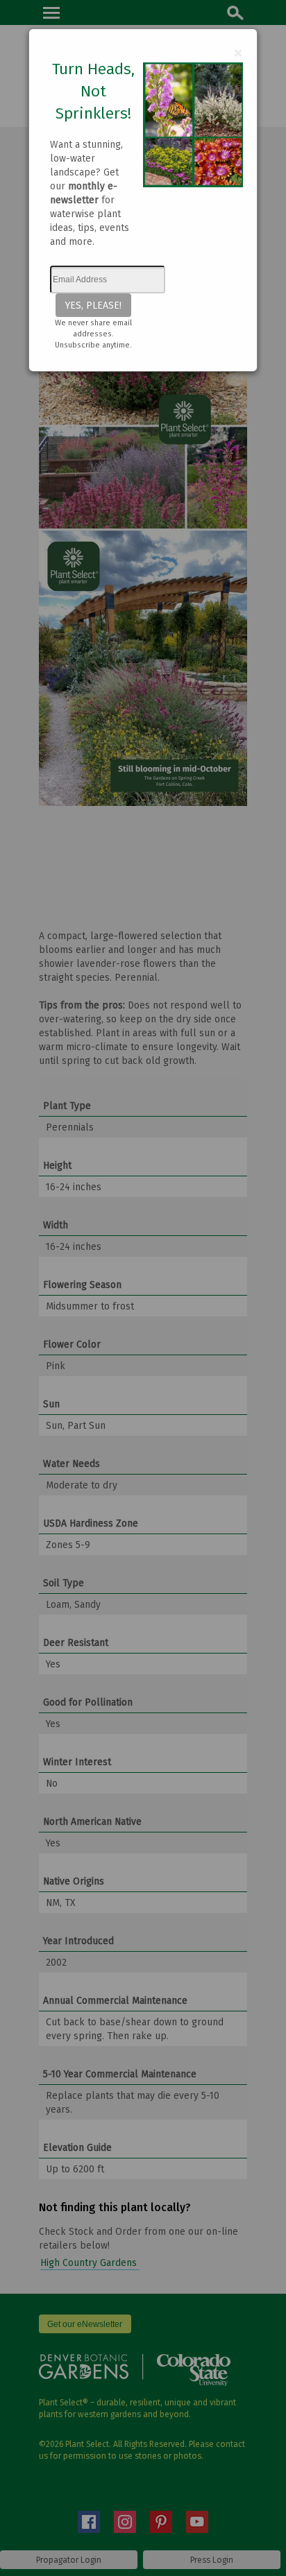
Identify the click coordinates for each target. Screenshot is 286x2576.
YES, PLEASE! (93, 305)
